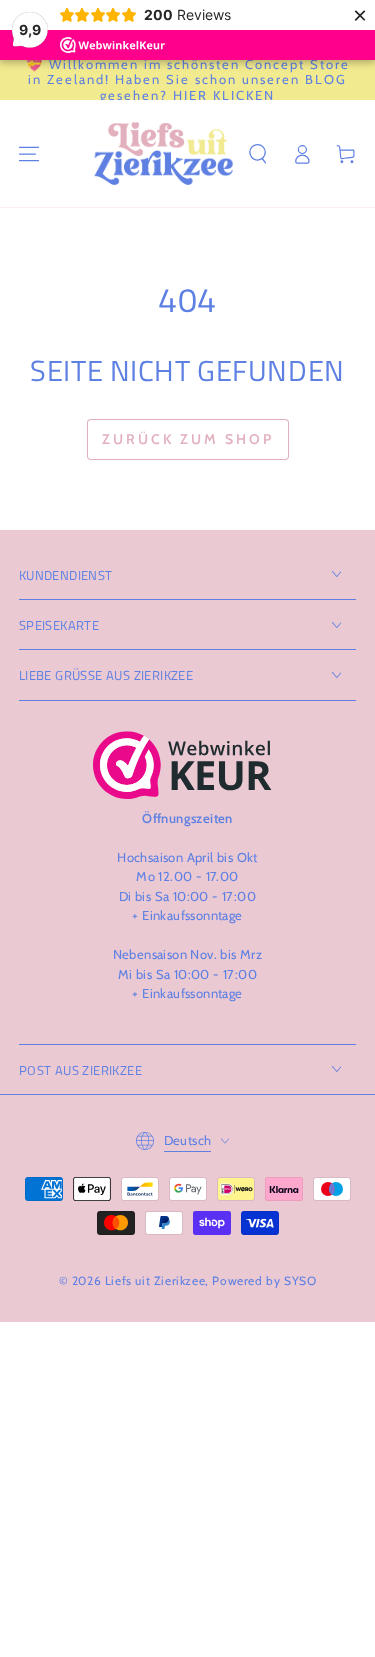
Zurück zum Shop (188, 439)
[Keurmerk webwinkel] (182, 765)
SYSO (300, 1280)
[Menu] (29, 154)
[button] (258, 154)
